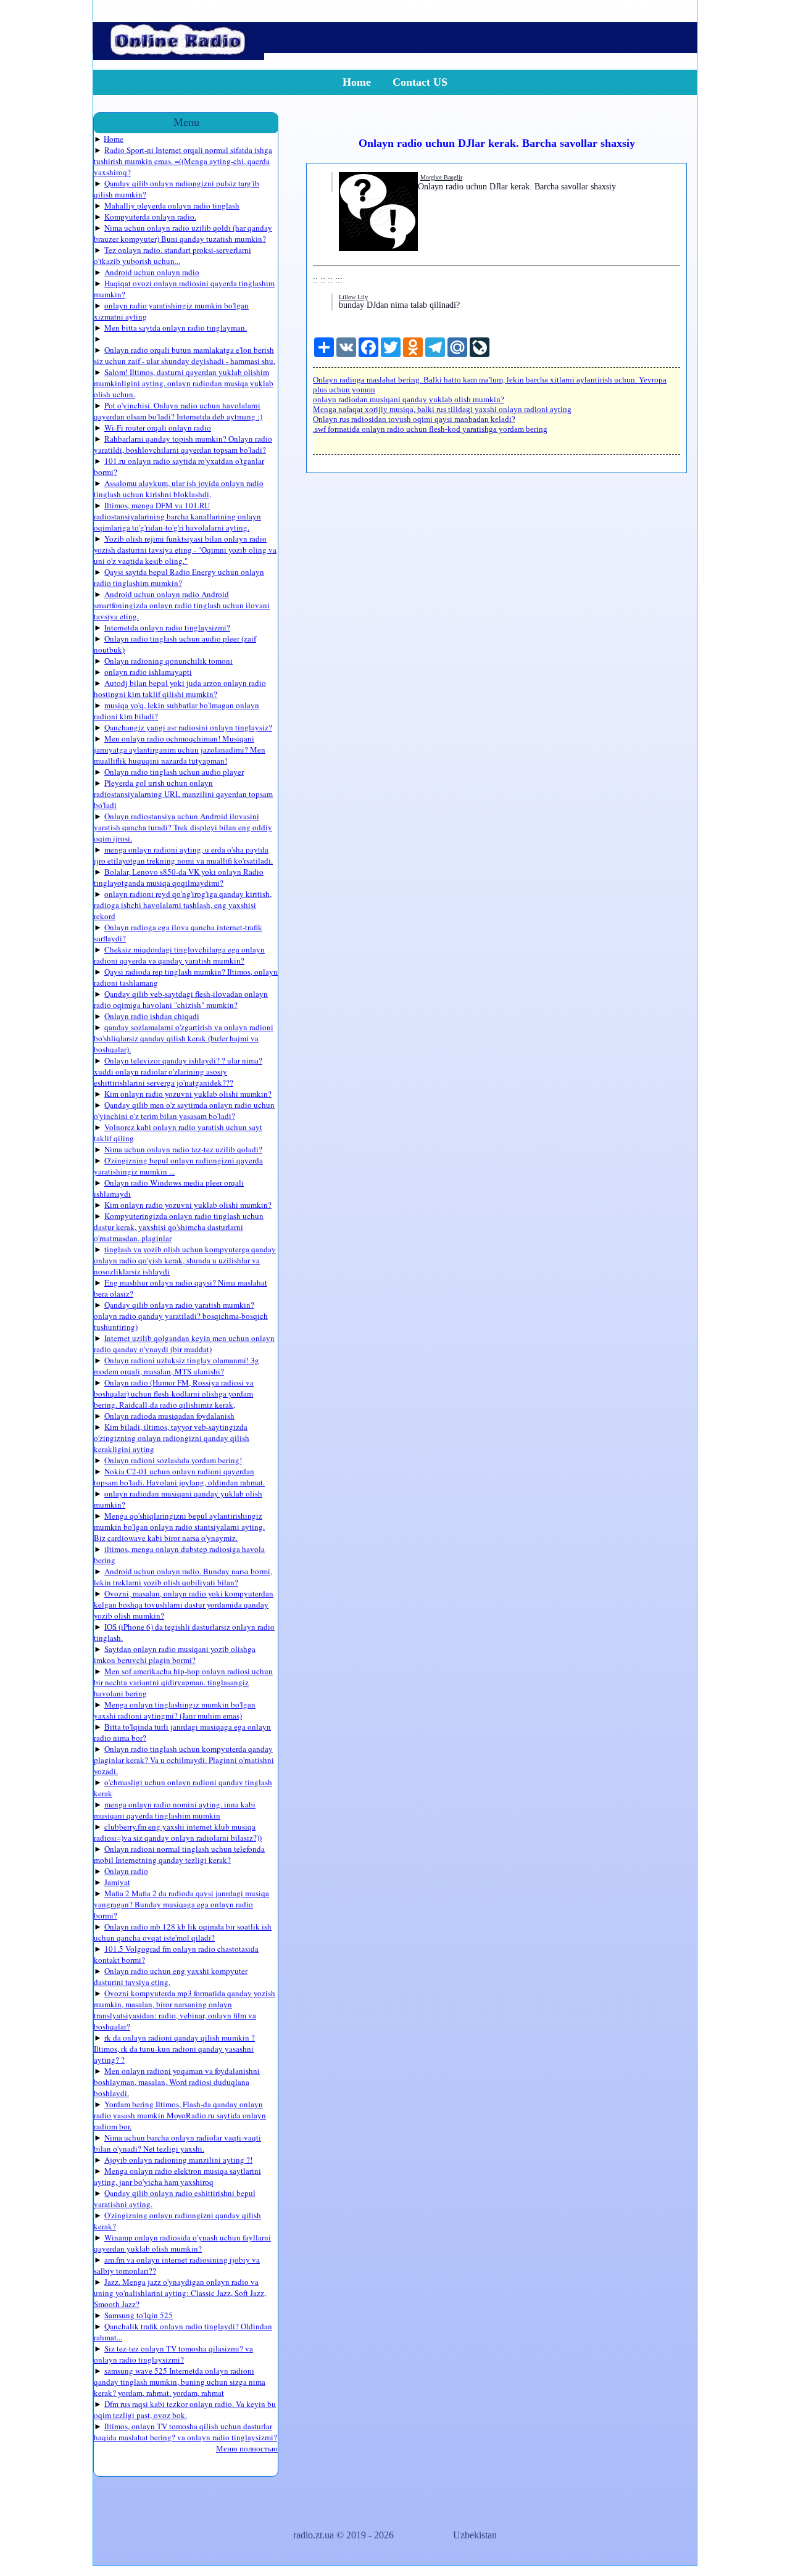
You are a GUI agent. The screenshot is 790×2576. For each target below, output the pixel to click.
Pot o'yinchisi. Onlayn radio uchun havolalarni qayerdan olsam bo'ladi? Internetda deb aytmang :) (178, 411)
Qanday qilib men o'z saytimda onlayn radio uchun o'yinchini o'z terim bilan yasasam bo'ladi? (184, 1110)
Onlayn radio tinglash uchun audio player (174, 772)
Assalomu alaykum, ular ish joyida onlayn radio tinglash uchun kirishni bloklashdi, (179, 489)
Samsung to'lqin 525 (139, 2315)
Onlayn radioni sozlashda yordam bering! (173, 1460)
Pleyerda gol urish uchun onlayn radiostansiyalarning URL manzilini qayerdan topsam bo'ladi (183, 794)
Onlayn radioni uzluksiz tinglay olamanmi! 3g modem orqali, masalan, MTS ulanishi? (177, 1366)
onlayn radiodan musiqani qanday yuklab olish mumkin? (409, 399)
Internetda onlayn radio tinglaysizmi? (167, 627)
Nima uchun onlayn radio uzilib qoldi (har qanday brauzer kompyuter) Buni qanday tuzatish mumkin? (183, 233)
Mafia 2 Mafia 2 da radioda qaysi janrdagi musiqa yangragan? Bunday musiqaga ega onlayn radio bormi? (181, 1904)
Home (357, 82)
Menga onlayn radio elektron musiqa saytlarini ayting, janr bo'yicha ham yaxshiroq (177, 2176)
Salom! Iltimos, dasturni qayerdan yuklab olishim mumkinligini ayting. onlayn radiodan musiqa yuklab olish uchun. (184, 383)
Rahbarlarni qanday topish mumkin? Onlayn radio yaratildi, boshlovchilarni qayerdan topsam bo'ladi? (183, 444)
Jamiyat (117, 1882)
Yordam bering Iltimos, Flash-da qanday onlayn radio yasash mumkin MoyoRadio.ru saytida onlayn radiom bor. (180, 2115)
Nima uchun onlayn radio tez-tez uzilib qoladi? (183, 1149)
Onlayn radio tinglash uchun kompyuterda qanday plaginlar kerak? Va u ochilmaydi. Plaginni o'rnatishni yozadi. (184, 1760)
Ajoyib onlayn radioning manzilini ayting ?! (178, 2160)
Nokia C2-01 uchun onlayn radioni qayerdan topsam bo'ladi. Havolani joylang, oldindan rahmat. (179, 1477)
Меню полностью (247, 2448)
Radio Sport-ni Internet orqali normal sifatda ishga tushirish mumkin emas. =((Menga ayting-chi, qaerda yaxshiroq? (183, 161)
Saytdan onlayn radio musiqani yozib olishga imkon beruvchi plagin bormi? (175, 1654)
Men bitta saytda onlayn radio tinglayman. (176, 328)
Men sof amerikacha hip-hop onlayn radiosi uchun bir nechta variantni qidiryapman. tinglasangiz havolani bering (183, 1682)
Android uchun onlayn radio (152, 272)
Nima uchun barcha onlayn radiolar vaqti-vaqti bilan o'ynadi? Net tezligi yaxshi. (177, 2143)
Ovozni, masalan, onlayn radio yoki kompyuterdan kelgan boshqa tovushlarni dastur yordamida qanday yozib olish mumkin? (184, 1604)
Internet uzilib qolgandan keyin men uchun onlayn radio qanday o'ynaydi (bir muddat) (184, 1344)
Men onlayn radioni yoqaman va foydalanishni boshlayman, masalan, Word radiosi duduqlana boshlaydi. (177, 2082)
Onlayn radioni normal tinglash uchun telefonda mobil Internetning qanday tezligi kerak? (179, 1854)
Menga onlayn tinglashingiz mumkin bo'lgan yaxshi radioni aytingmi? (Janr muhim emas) (175, 1710)
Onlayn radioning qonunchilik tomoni (168, 661)
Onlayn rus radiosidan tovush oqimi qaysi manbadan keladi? (414, 419)
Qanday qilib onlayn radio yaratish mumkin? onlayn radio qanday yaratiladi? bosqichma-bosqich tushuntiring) (181, 1316)
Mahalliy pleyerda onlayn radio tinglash (172, 205)
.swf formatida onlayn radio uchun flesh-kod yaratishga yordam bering (430, 429)
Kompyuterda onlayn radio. (150, 217)
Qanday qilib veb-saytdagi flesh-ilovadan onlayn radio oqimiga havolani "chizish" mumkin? (181, 999)
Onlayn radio (126, 1871)
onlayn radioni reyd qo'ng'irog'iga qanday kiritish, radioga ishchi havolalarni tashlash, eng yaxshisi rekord (183, 905)
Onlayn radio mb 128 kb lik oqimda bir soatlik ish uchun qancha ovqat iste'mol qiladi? (183, 1932)
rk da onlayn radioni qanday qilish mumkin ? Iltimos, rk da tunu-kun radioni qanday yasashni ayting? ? (174, 2049)
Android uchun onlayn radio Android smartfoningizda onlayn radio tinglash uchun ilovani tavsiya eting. (182, 605)
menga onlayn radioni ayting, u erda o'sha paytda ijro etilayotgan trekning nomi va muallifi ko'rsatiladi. (183, 855)
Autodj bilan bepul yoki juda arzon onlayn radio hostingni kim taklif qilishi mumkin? (180, 688)
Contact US (420, 82)
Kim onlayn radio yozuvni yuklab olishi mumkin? (188, 1094)
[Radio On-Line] (179, 56)
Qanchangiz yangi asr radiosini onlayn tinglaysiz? (188, 727)
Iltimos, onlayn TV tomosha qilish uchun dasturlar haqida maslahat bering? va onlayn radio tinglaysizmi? (185, 2432)
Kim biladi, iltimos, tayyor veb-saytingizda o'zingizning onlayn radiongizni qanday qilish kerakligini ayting (172, 1438)
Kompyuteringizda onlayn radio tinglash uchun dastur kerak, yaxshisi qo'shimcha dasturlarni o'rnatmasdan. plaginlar (179, 1227)
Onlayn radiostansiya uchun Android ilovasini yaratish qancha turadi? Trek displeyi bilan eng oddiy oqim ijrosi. (183, 827)
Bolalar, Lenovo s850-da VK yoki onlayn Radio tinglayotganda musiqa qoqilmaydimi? (179, 877)
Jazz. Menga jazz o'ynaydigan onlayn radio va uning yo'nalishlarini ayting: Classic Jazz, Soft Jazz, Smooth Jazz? (180, 2293)
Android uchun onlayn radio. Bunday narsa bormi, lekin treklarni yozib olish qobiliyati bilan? (183, 1577)
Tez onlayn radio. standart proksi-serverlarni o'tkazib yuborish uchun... (173, 255)
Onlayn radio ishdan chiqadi (152, 1016)
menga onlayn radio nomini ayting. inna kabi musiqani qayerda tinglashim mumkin (175, 1810)
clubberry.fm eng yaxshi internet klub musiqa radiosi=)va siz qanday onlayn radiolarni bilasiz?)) (178, 1832)
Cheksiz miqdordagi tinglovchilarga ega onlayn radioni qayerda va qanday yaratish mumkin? (179, 955)
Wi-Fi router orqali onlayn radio (158, 427)
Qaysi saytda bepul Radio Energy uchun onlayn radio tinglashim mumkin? (179, 577)
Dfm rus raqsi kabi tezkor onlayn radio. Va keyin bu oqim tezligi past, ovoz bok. (185, 2409)
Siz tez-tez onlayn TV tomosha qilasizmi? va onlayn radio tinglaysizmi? (173, 2354)
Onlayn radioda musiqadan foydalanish (169, 1416)
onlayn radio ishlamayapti (148, 672)
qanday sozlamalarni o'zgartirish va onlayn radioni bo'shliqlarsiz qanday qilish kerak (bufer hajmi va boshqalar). (184, 1038)
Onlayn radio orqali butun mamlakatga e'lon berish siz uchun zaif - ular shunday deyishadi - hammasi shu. (185, 355)
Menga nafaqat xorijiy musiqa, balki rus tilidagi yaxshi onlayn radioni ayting (442, 409)
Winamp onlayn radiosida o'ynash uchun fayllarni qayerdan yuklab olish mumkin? (182, 2243)
